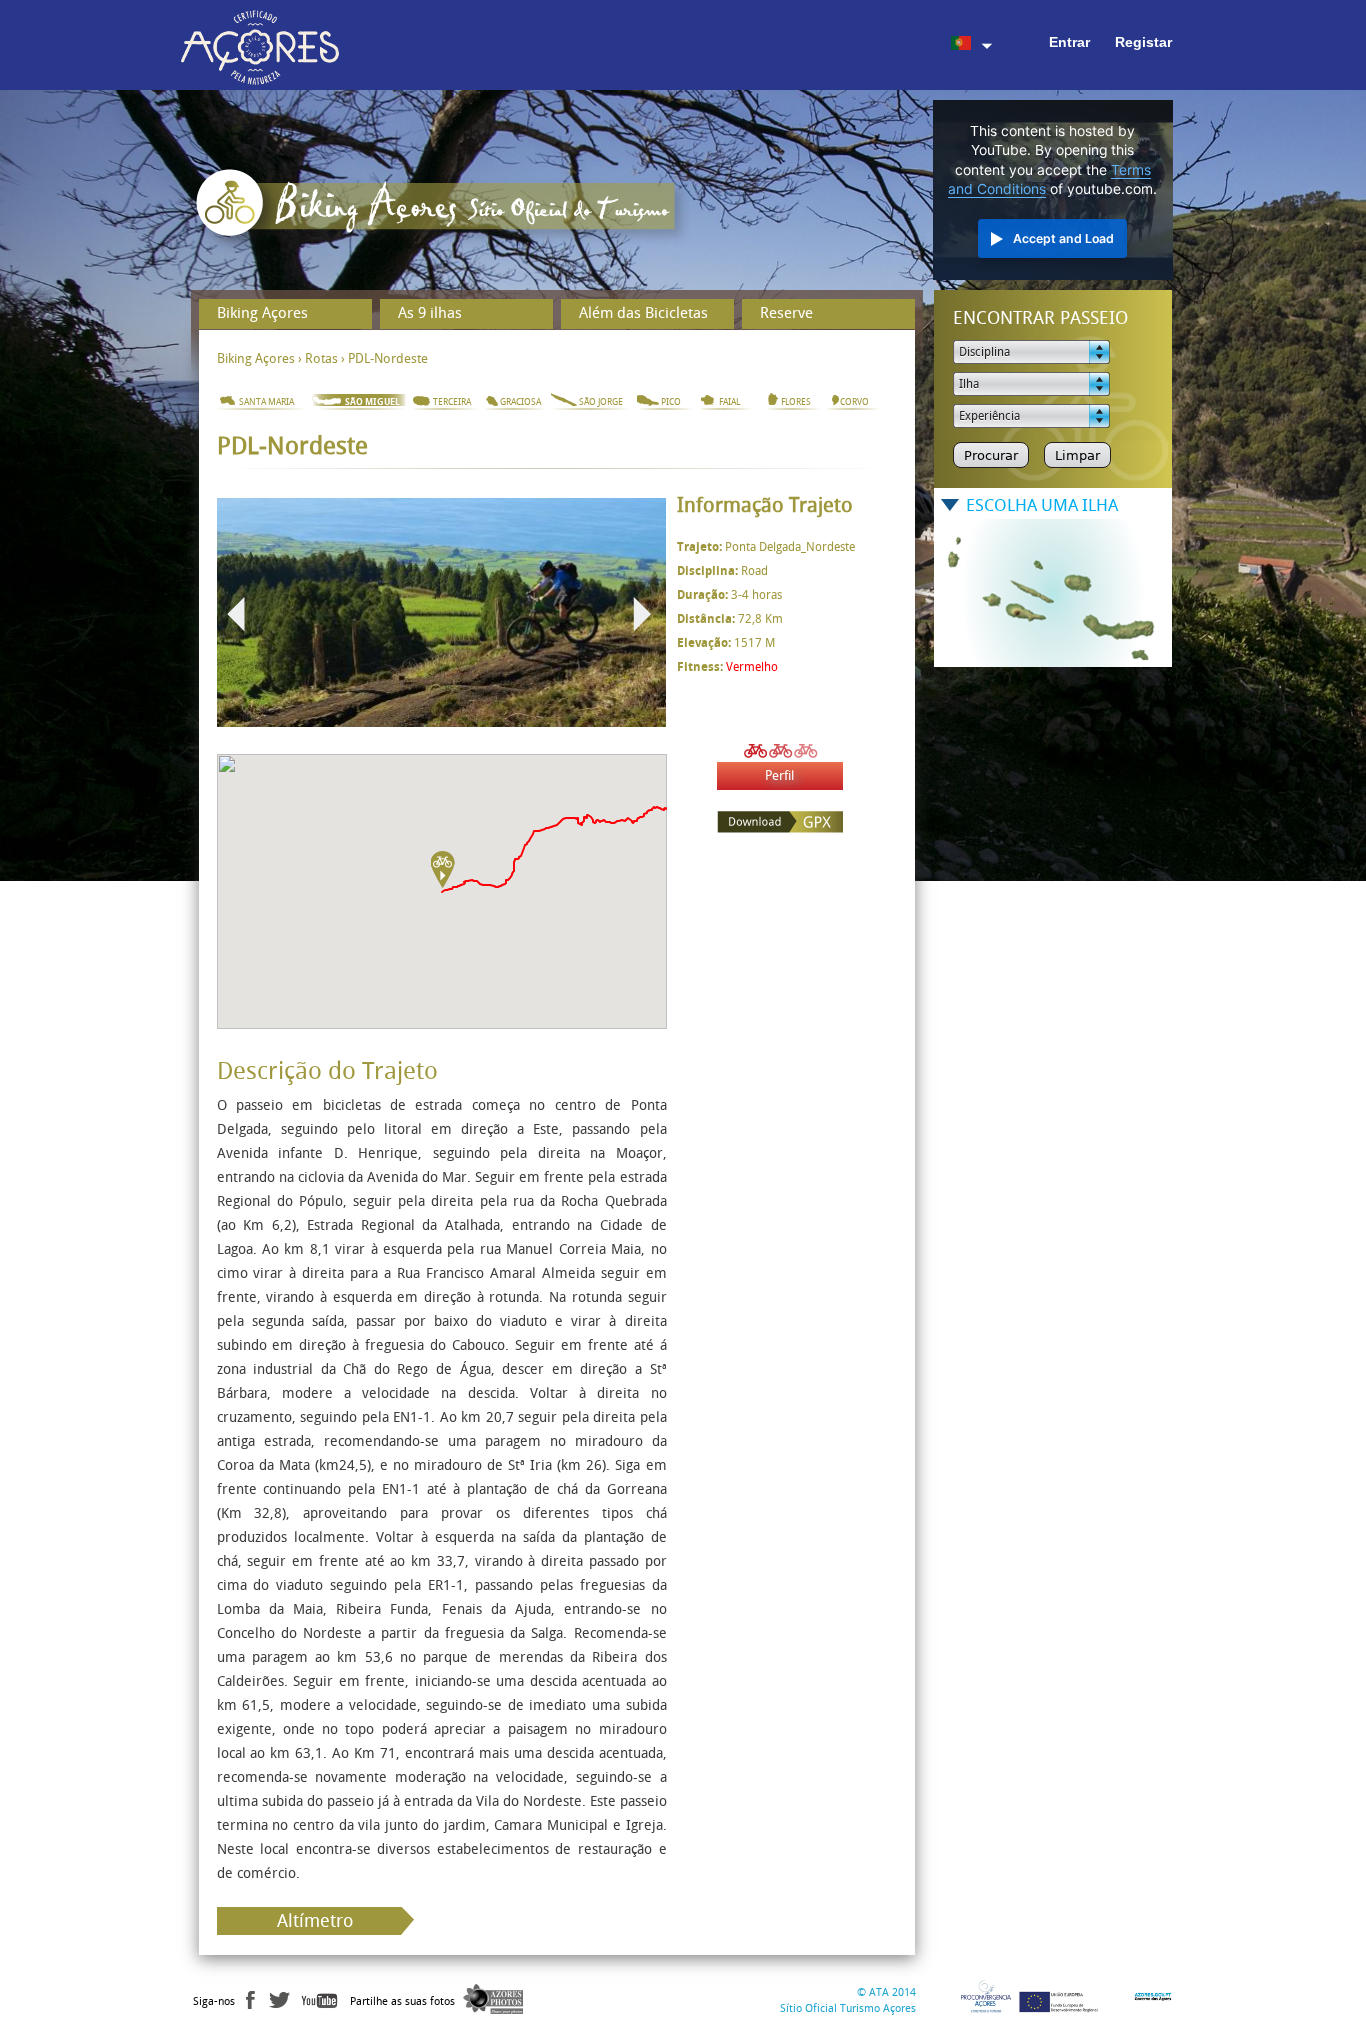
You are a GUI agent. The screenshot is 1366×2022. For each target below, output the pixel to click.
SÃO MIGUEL (372, 402)
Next (642, 614)
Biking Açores (262, 313)
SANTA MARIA (266, 402)
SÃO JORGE (601, 402)
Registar (1143, 42)
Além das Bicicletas (643, 313)
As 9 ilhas (430, 313)
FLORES (796, 402)
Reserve (786, 313)
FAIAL (729, 402)
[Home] (441, 209)
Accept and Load (1063, 238)
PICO (671, 402)
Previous (236, 614)
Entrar (1069, 42)
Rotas (321, 358)
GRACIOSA (520, 402)
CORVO (854, 402)
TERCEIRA (452, 402)
